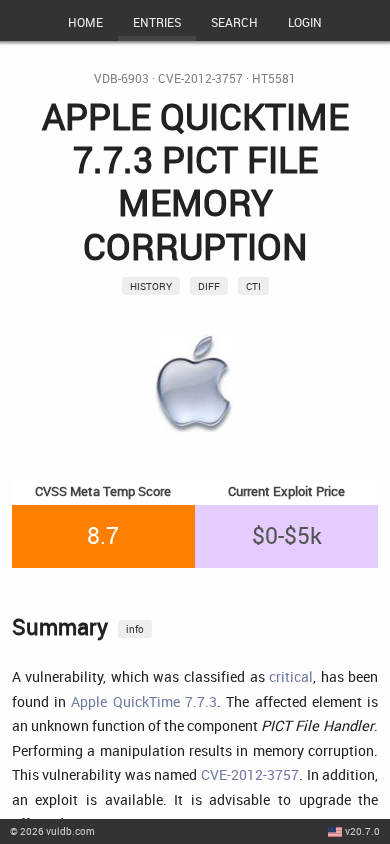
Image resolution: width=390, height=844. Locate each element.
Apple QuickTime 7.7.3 (144, 701)
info (135, 629)
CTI (253, 286)
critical (291, 676)
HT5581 (274, 78)
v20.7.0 (362, 831)
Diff (209, 286)
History (151, 286)
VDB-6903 (121, 78)
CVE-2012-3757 (200, 78)
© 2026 (52, 831)
